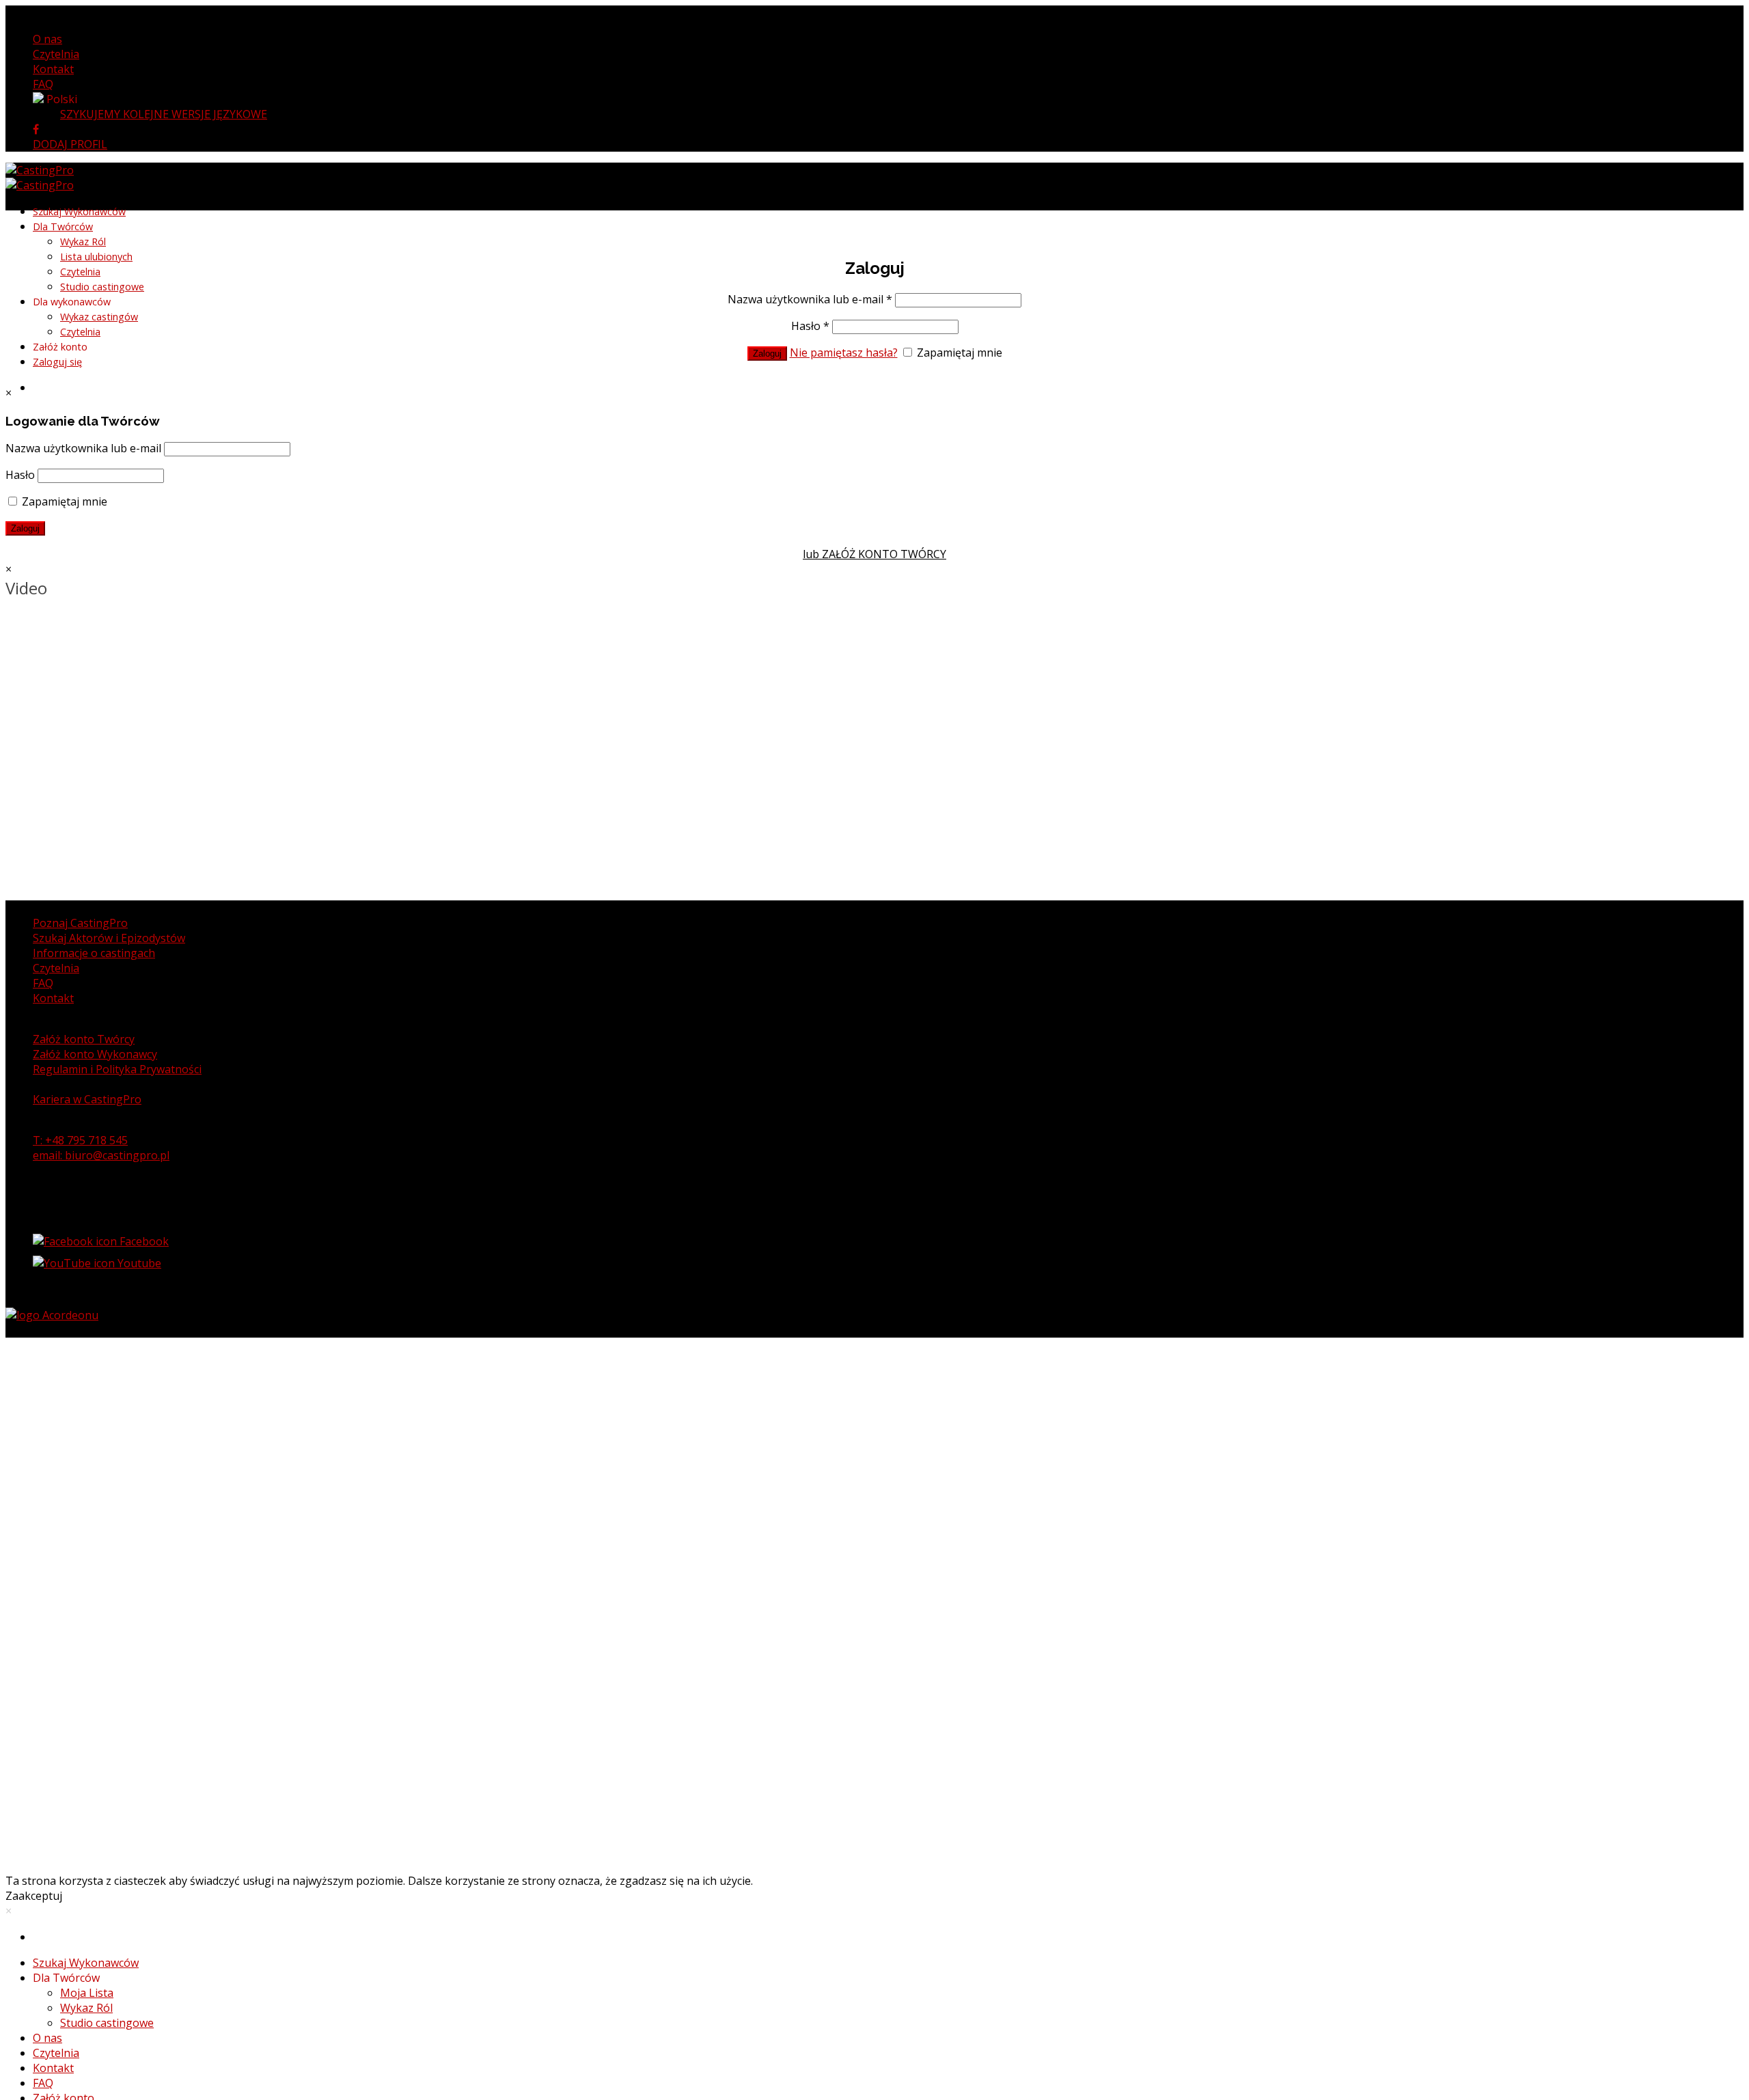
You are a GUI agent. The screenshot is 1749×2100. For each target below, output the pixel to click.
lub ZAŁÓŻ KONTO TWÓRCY (874, 554)
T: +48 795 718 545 (80, 1140)
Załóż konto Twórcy (84, 1039)
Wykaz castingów (99, 317)
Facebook (143, 1241)
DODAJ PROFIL (70, 144)
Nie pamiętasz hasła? (844, 353)
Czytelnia (56, 54)
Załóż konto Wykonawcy (95, 1054)
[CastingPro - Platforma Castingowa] (40, 178)
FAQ (43, 84)
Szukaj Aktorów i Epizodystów (109, 938)
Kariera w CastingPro (87, 1099)
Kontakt (53, 69)
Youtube (138, 1263)
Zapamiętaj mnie (958, 353)
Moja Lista (87, 1993)
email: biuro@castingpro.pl (101, 1155)
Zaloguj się (57, 362)
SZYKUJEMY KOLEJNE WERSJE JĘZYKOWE (164, 114)
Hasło (810, 326)
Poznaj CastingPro (80, 923)
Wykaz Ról (83, 241)
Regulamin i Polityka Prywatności (117, 1069)
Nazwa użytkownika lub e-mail (810, 299)
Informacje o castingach (94, 953)
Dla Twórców (63, 226)
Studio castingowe (102, 287)
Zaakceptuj (34, 1896)
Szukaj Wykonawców (79, 211)
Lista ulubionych (96, 257)
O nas (47, 39)
